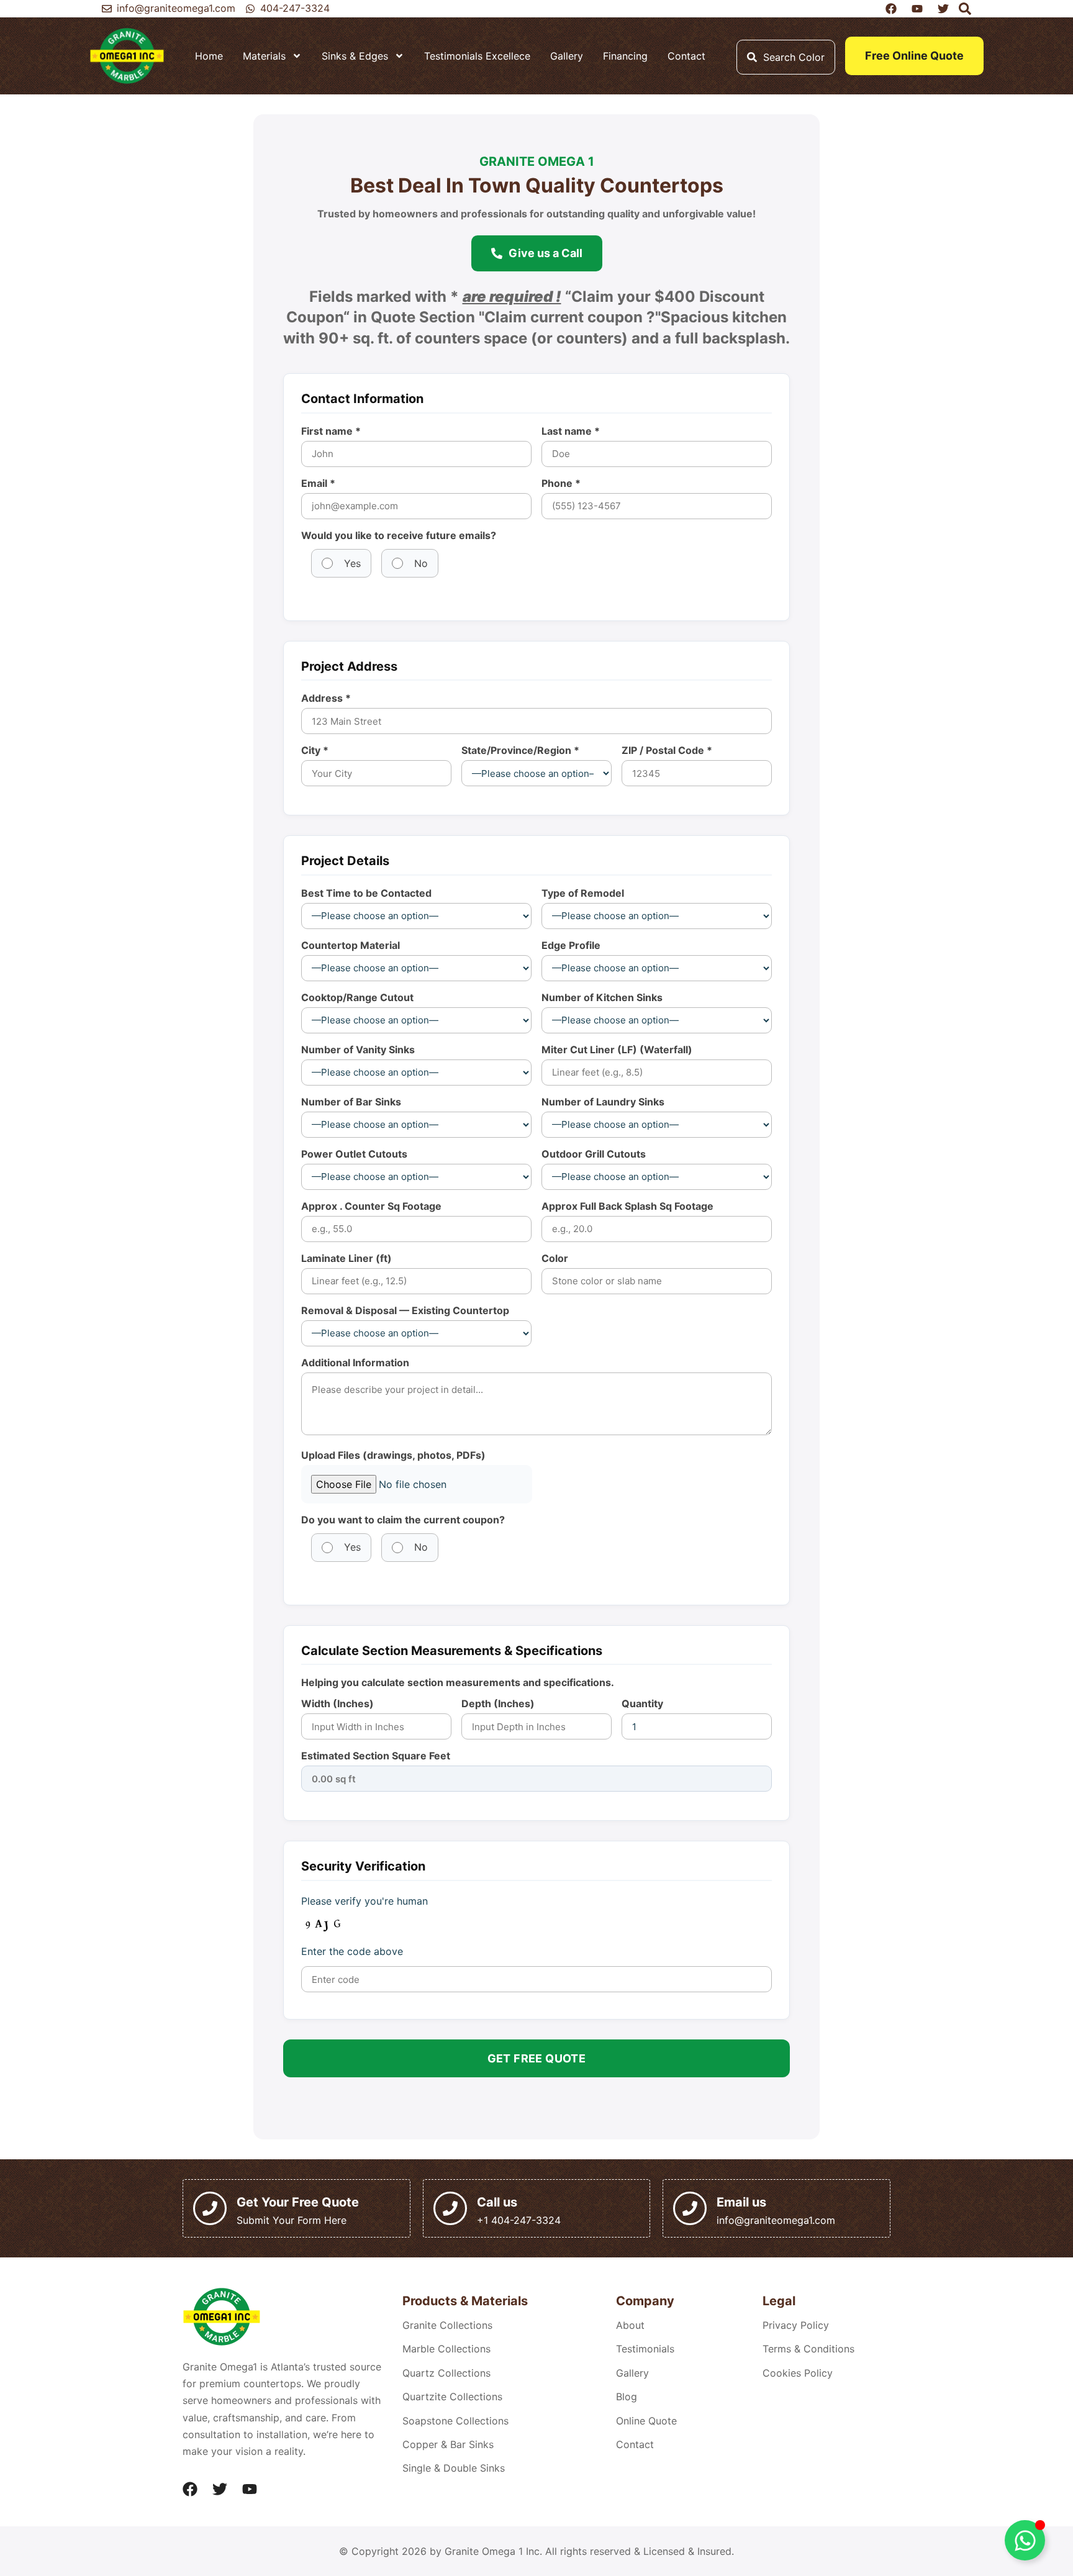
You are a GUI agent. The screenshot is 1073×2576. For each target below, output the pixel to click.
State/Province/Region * (520, 750)
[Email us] (690, 2208)
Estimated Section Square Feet (376, 1756)
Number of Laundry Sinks (603, 1102)
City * (315, 750)
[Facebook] (190, 2489)
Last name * (571, 431)
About (630, 2325)
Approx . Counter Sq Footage (371, 1206)
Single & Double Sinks (454, 2468)
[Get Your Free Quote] (210, 2208)
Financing (625, 56)
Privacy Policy (796, 2325)
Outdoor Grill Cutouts (594, 1154)
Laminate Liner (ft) (346, 1258)
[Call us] (450, 2208)
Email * (318, 483)
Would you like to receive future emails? (399, 535)
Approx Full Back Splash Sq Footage (627, 1206)
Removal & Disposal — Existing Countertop (405, 1310)
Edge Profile (571, 945)
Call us (497, 2202)
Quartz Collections (446, 2373)
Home (209, 56)
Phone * (561, 483)
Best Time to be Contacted (366, 893)
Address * (326, 698)
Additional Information (355, 1363)
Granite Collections (447, 2325)
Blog (627, 2397)
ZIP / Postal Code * (667, 750)
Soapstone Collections (455, 2421)
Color (555, 1258)
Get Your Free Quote (298, 2202)
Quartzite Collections (452, 2397)
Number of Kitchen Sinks (602, 997)
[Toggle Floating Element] (1025, 2540)
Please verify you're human (364, 1901)
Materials (264, 56)
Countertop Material (351, 945)
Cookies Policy (798, 2373)
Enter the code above (352, 1951)
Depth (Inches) (498, 1703)
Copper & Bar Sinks (448, 2444)
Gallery (567, 56)
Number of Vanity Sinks (358, 1050)
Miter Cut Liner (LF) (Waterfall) (617, 1050)
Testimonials (645, 2349)
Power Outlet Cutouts (354, 1154)
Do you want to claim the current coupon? (403, 1520)
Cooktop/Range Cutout (357, 997)
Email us (741, 2202)
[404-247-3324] (250, 9)
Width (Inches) (337, 1703)
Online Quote (646, 2421)
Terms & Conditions (808, 2349)
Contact (686, 56)
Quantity (642, 1703)
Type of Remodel (583, 893)
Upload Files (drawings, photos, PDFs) (393, 1455)
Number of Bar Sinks (351, 1102)
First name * (331, 431)
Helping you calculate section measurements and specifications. (458, 1682)
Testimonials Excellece (477, 56)
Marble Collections (446, 2349)
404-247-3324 (295, 8)
